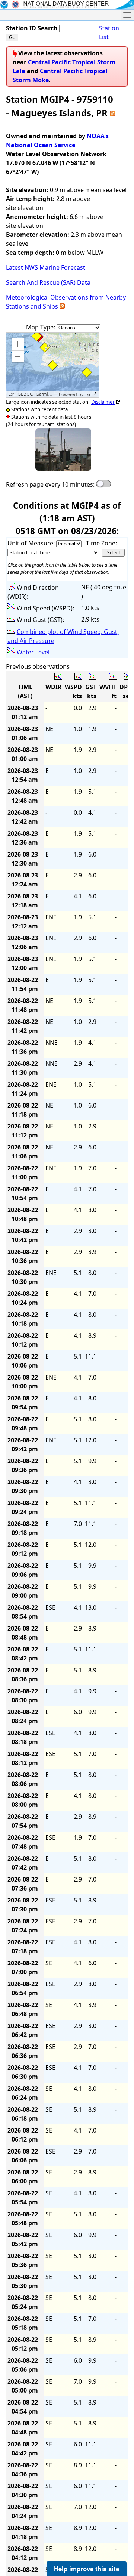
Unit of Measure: (32, 543)
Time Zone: (101, 543)
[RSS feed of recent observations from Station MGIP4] (112, 113)
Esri (88, 394)
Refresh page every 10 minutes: (50, 484)
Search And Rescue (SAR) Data (48, 282)
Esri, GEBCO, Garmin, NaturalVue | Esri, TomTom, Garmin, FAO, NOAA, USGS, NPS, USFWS (33, 394)
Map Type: (41, 327)
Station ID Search (32, 28)
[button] (18, 344)
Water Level (33, 652)
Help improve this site (87, 2569)
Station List (109, 32)
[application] (52, 365)
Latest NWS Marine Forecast (46, 267)
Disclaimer (103, 402)
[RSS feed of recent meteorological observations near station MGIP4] (62, 306)
